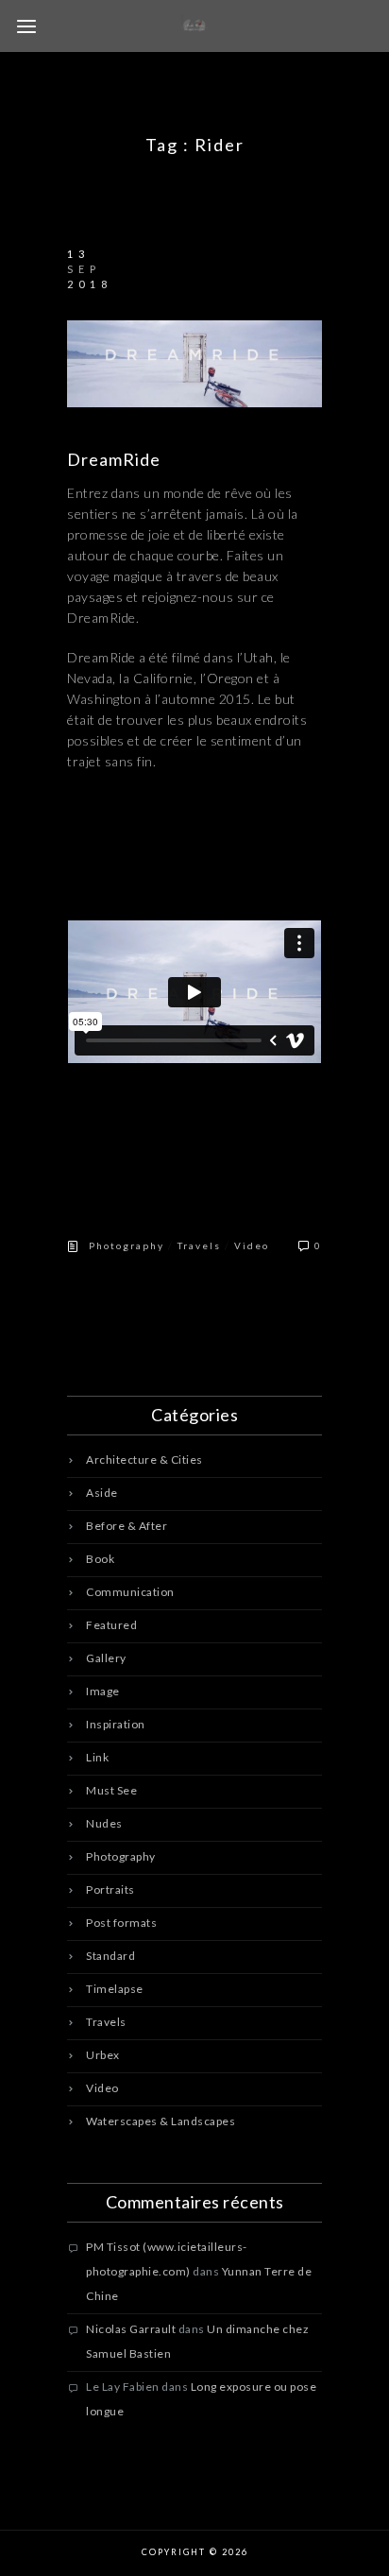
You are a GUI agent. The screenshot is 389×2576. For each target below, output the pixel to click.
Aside (102, 1493)
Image (103, 1691)
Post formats (121, 1923)
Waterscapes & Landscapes (161, 2121)
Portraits (110, 1889)
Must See (111, 1790)
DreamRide (114, 459)
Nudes (104, 1823)
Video (252, 1245)
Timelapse (115, 1989)
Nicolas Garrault (131, 2329)
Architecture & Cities (144, 1460)
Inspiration (116, 1724)
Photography (127, 1245)
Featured (111, 1625)
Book (100, 1559)
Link (97, 1757)
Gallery (106, 1658)
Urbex (103, 2055)
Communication (130, 1592)
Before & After (127, 1526)
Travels (199, 1245)
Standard (110, 1956)
